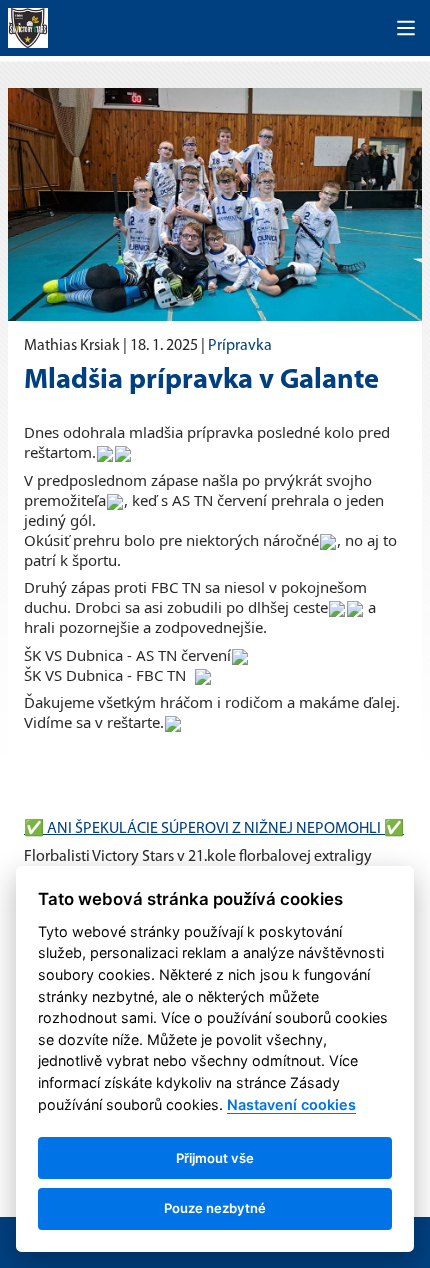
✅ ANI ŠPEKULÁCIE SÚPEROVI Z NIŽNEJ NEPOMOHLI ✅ (214, 829)
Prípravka (240, 346)
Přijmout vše (215, 1158)
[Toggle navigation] (406, 28)
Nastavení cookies (291, 1104)
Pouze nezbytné (215, 1208)
